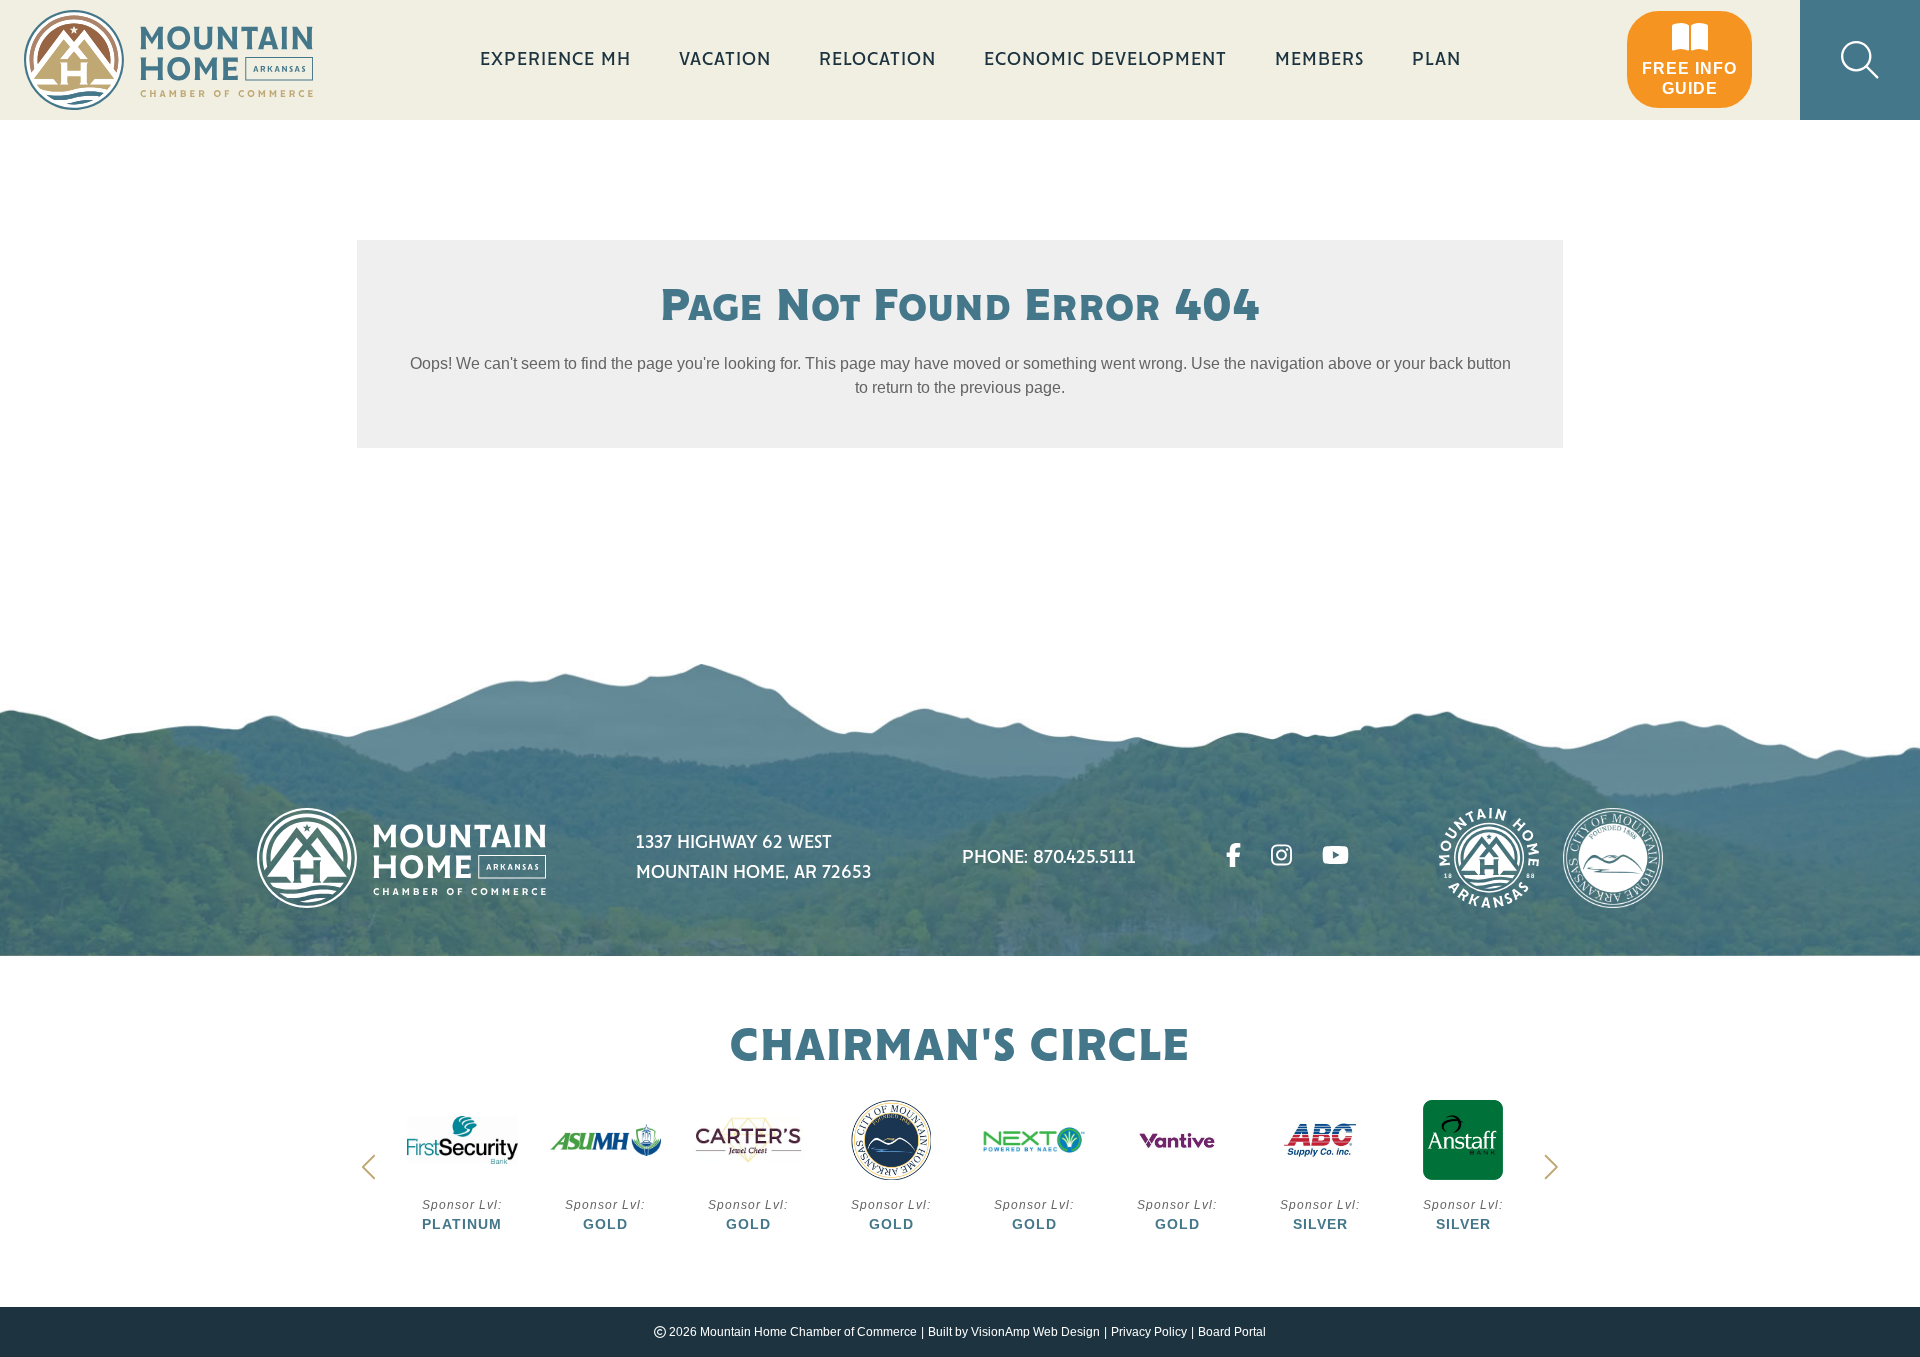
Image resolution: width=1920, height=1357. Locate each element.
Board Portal (1232, 1332)
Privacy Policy (1149, 1332)
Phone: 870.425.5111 (1049, 858)
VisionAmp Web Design (1035, 1332)
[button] (1689, 60)
